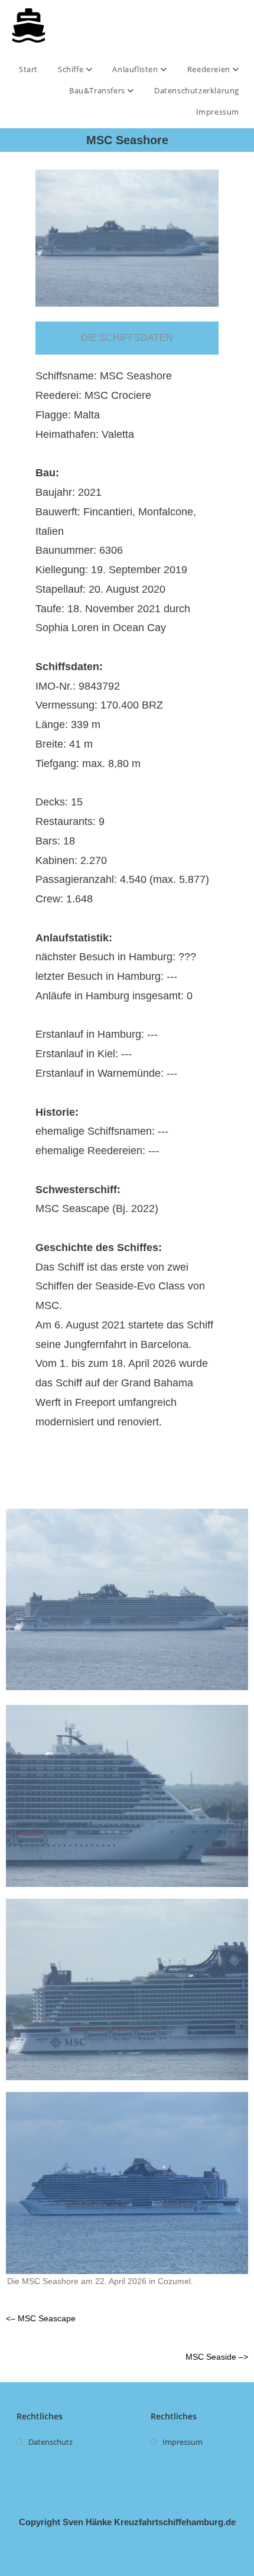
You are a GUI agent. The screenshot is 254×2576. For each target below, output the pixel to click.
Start (28, 69)
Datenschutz (51, 2442)
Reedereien (210, 69)
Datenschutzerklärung (197, 90)
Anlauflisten (136, 69)
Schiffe (72, 69)
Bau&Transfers (98, 90)
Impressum (218, 112)
